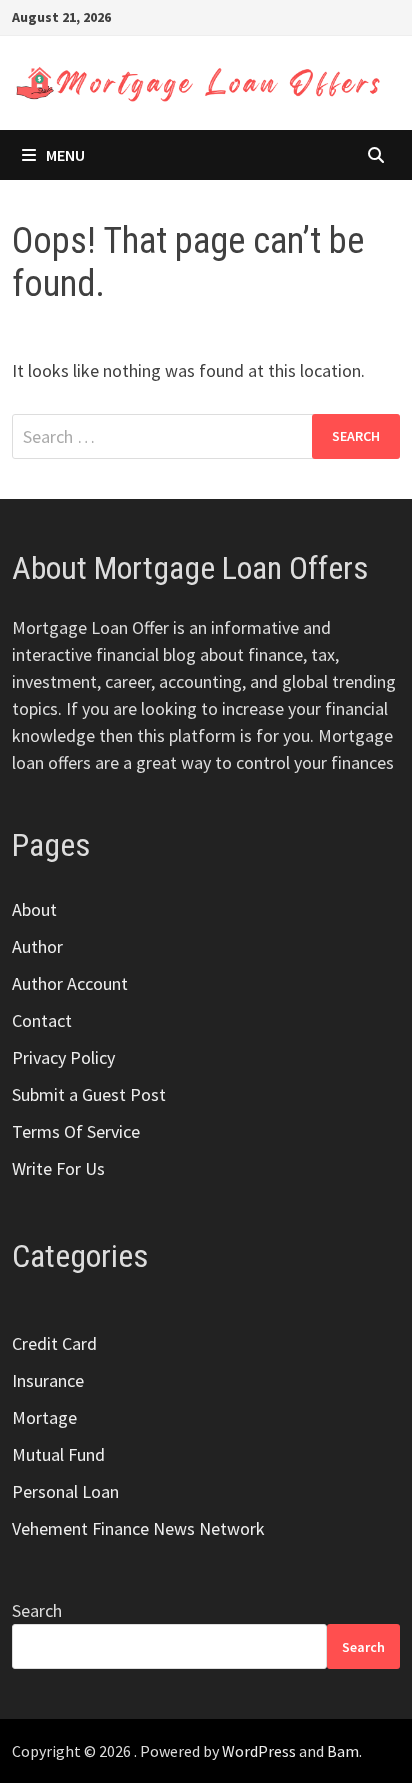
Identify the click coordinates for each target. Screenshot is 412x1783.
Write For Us (58, 1168)
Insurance (48, 1380)
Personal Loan (65, 1491)
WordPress (259, 1751)
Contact (42, 1020)
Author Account (70, 983)
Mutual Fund (58, 1454)
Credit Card (54, 1343)
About (34, 909)
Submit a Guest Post (89, 1094)
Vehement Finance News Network (138, 1528)
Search (37, 1610)
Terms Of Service (76, 1131)
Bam (343, 1751)
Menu (65, 155)
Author (37, 946)
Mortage (44, 1417)
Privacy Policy (63, 1057)
